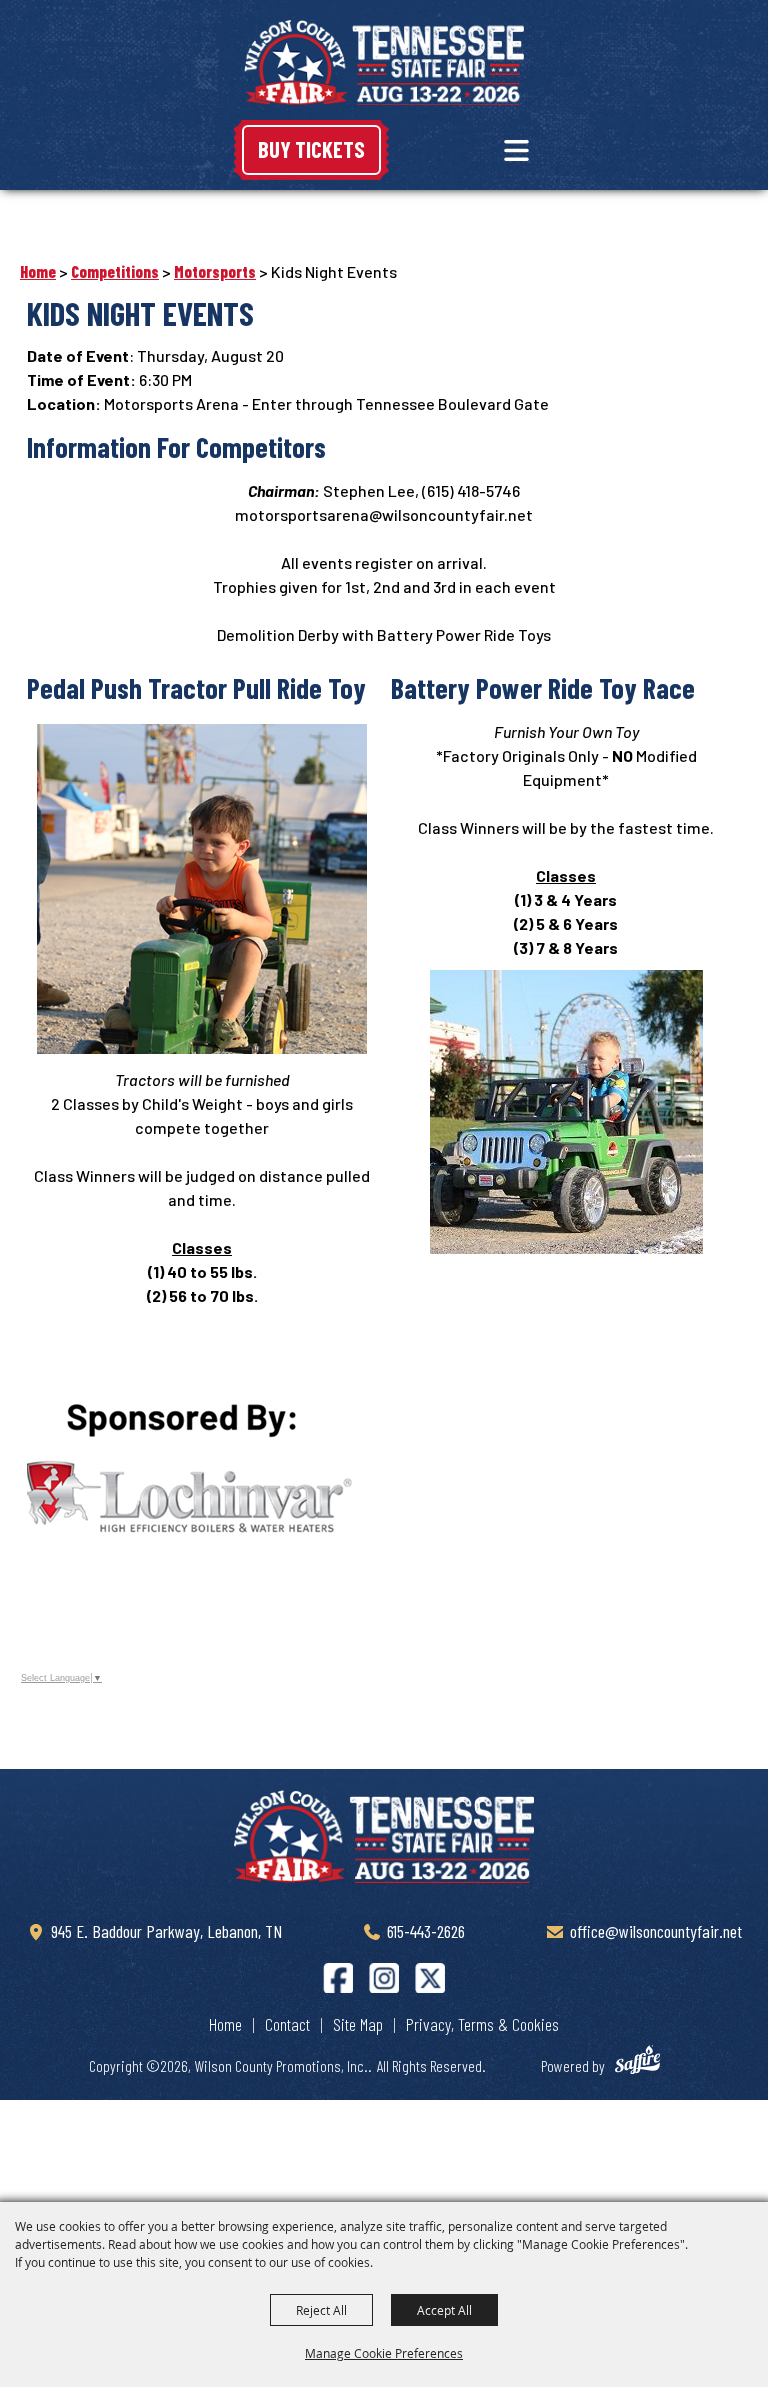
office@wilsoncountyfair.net (656, 1931)
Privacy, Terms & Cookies (482, 2024)
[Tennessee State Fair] (384, 1836)
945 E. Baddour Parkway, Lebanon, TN (166, 1931)
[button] (516, 150)
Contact (287, 2024)
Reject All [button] (321, 2310)
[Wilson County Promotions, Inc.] (384, 62)
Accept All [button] (444, 2310)
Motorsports (215, 271)
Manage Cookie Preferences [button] (384, 2353)
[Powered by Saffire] (647, 2063)
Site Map (358, 2024)
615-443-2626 (426, 1931)
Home (38, 271)
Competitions (115, 271)
